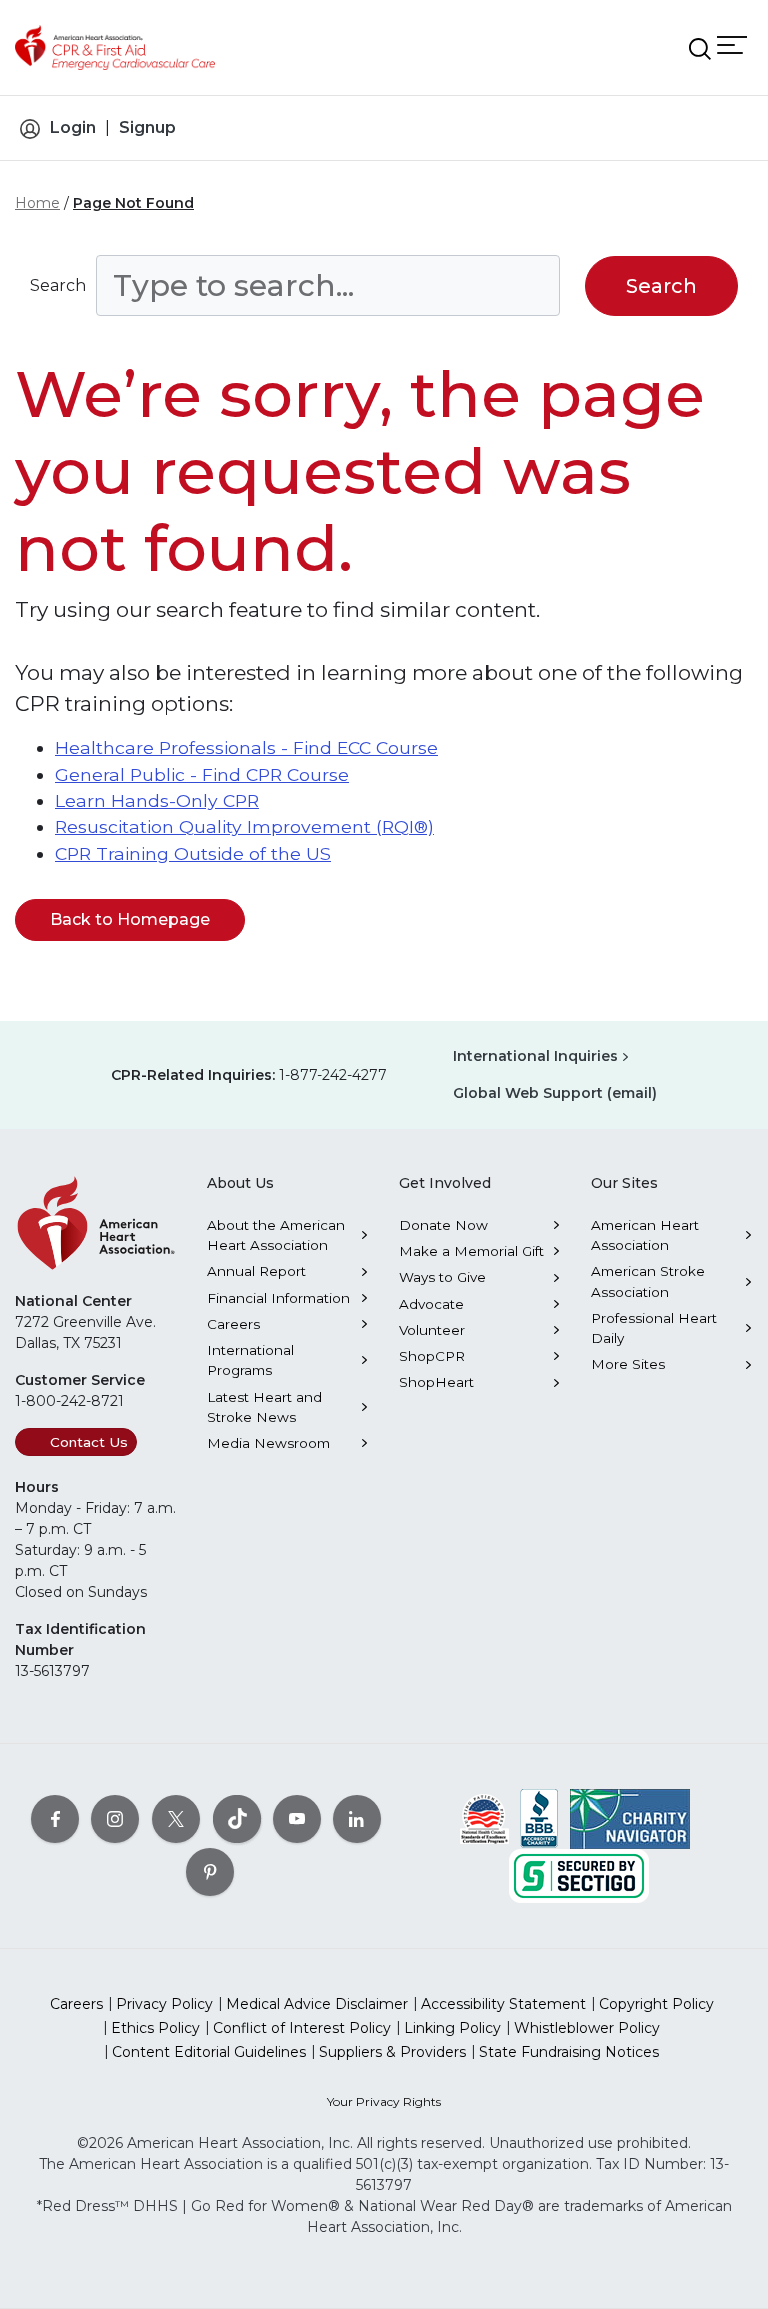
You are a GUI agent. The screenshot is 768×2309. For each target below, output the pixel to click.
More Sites (628, 1364)
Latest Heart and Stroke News (264, 1407)
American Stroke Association (648, 1281)
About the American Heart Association (276, 1235)
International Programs (250, 1360)
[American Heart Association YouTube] (297, 1819)
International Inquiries (535, 1056)
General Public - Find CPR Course (202, 774)
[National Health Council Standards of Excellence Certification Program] (484, 1818)
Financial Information (278, 1298)
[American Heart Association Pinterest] (210, 1872)
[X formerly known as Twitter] (176, 1819)
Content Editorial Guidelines (209, 2052)
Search (58, 285)
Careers (233, 1324)
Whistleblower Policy (587, 2028)
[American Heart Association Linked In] (357, 1819)
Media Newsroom (268, 1443)
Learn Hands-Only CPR (157, 800)
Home (37, 203)
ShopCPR (432, 1356)
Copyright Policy (656, 2004)
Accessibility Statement (503, 2004)
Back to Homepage (130, 919)
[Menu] (732, 44)
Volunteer (432, 1330)
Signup (147, 127)
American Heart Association (645, 1235)
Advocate (431, 1304)
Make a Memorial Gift (471, 1251)
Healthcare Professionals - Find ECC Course (246, 747)
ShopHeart (436, 1382)
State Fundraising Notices (569, 2052)
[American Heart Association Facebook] (55, 1819)
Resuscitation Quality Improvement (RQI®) (244, 826)
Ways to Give (442, 1277)
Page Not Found (133, 203)
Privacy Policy (164, 2004)
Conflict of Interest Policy (302, 2028)
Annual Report (256, 1271)
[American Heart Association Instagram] (115, 1819)
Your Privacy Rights (384, 2101)
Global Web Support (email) (555, 1093)
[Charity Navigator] (630, 1818)
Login (73, 127)
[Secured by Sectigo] (579, 1875)
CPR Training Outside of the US (193, 853)
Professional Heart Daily (654, 1328)
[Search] (700, 49)
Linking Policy (452, 2028)
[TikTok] (237, 1819)
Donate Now (443, 1225)
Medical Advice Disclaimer (317, 2004)
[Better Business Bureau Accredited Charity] (539, 1818)
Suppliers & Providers (392, 2052)
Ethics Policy (155, 2028)
